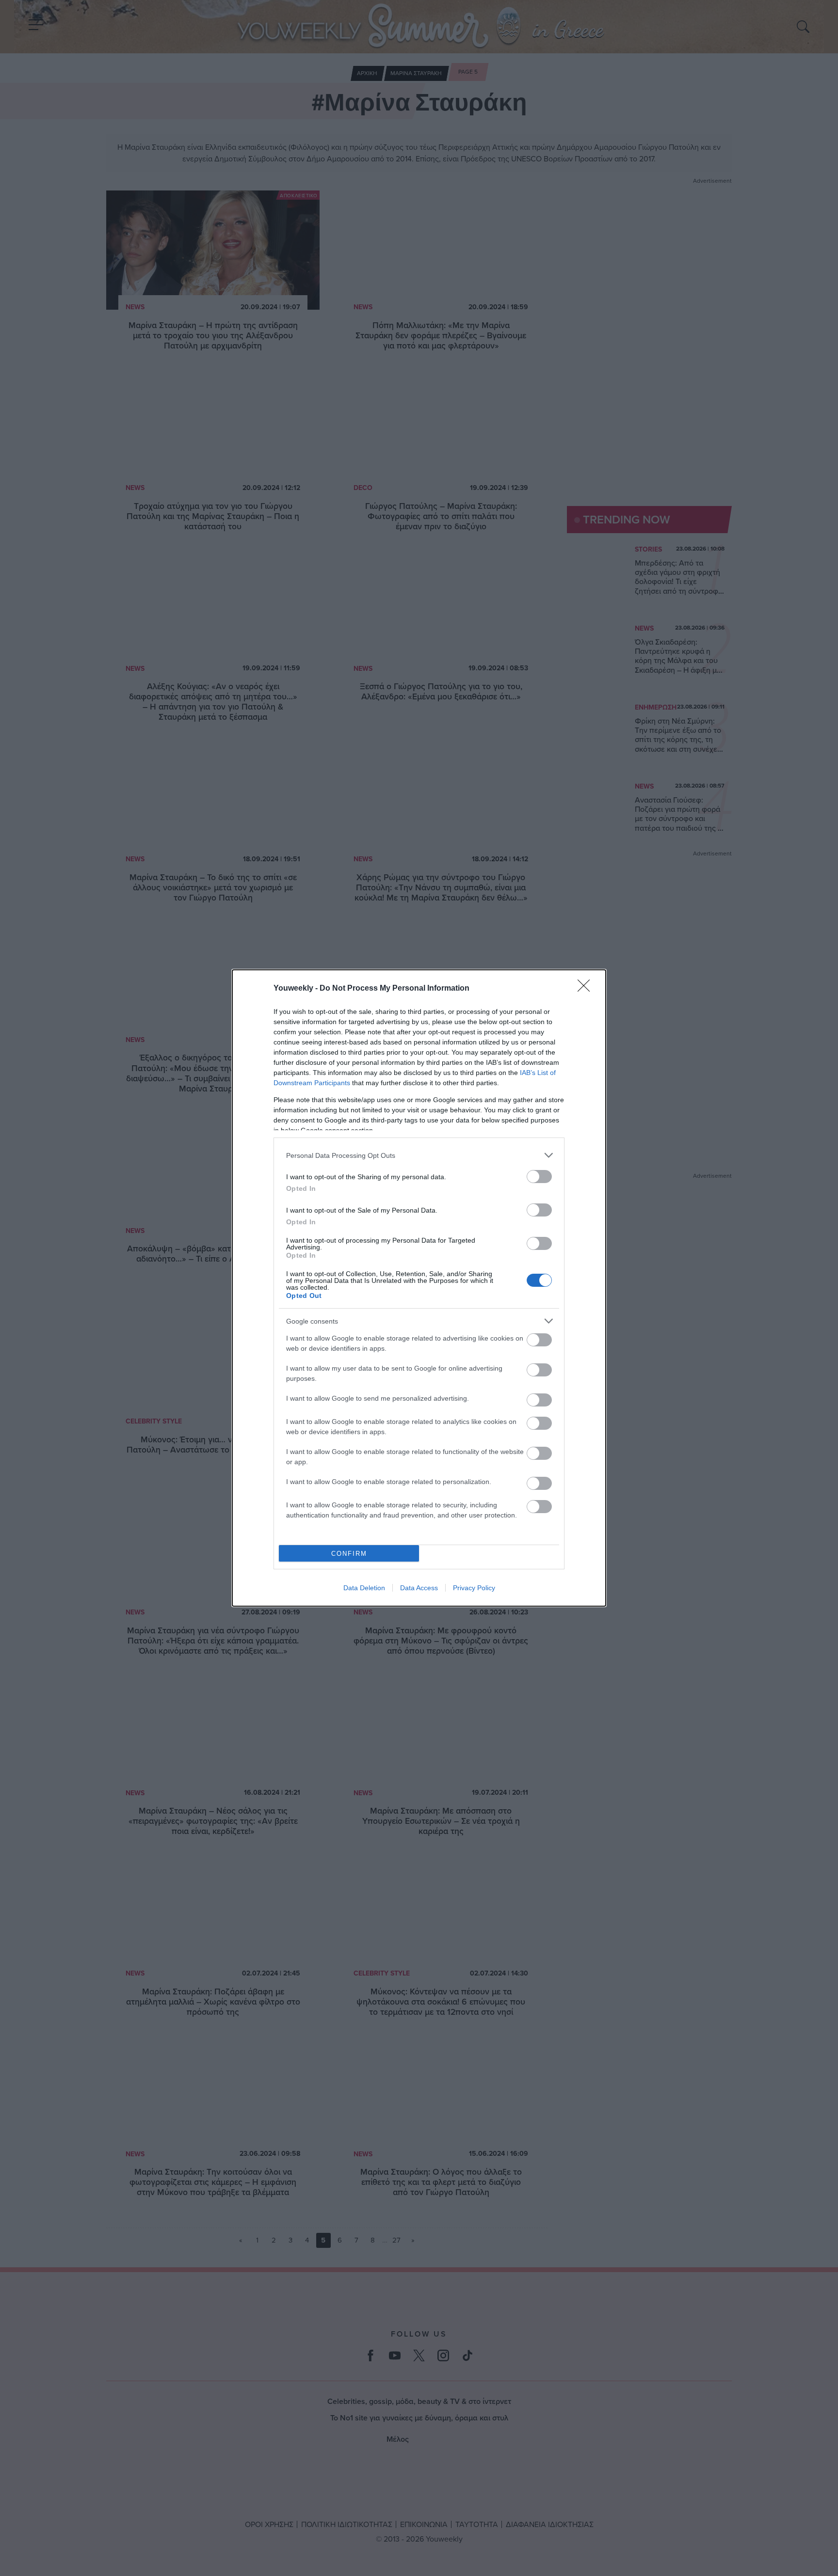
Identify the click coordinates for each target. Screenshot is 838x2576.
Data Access (419, 1588)
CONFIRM (349, 1554)
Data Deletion (364, 1588)
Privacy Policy (474, 1588)
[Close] (587, 989)
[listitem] (419, 1155)
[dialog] (419, 1288)
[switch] (539, 1177)
